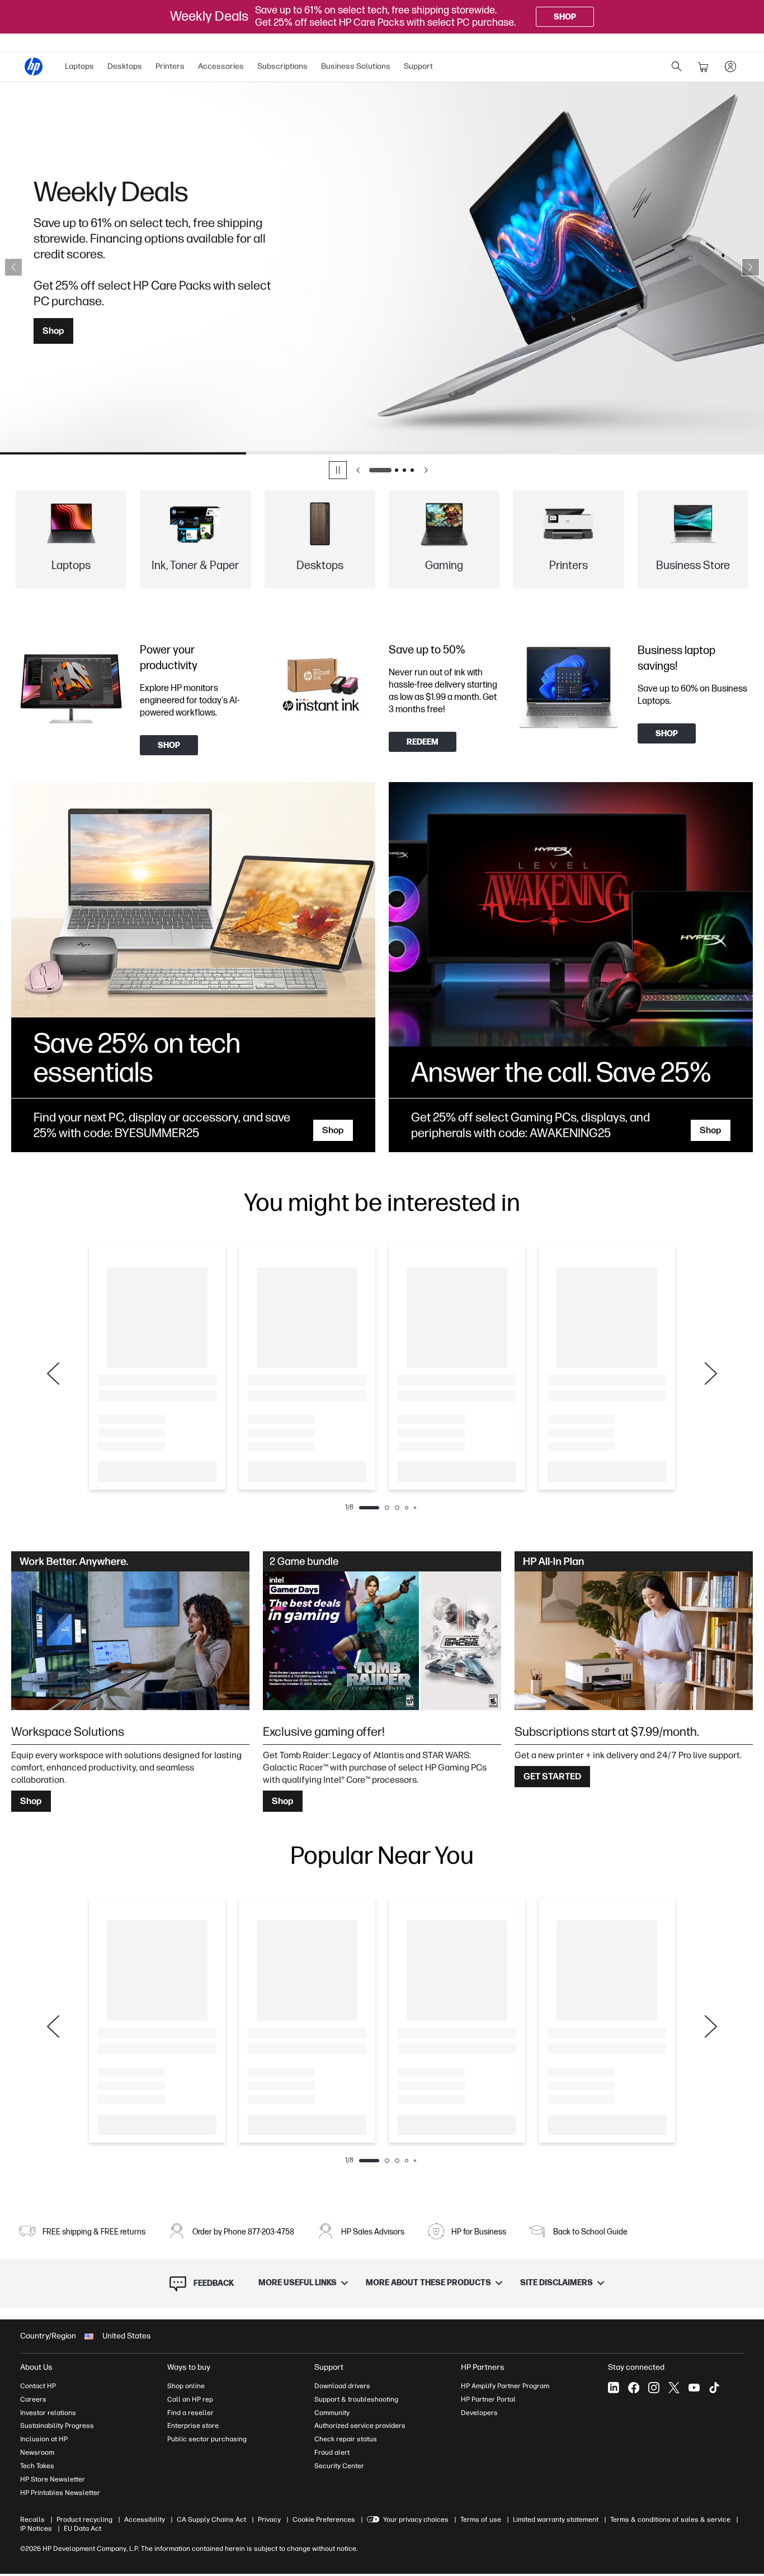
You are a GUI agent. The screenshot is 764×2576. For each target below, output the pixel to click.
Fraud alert (332, 2452)
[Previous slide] (13, 267)
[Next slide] (751, 267)
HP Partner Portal (488, 2399)
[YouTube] (694, 2388)
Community (332, 2413)
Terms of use (481, 2520)
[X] (674, 2388)
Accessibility (145, 2520)
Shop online (186, 2386)
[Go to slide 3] (404, 470)
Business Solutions (356, 66)
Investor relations (48, 2413)
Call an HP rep (190, 2399)
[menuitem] (79, 67)
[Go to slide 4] (412, 470)
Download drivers (342, 2386)
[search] (677, 67)
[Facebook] (634, 2388)
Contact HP (38, 2386)
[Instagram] (654, 2388)
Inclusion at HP (44, 2439)
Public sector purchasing (207, 2439)
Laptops (79, 66)
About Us (36, 2367)
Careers (33, 2399)
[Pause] (338, 470)
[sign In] (730, 67)
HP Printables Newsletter (60, 2493)
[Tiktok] (714, 2388)
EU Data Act (82, 2528)
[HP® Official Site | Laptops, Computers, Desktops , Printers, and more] (34, 67)
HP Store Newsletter (53, 2479)
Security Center (339, 2466)
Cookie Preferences (324, 2520)
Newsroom (37, 2452)
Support (418, 66)
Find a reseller (190, 2413)
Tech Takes (37, 2466)
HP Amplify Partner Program (505, 2386)
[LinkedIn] (614, 2388)
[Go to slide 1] (380, 470)
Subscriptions (282, 66)
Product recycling (84, 2520)
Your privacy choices (416, 2520)
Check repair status (346, 2439)
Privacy (269, 2520)
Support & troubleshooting (356, 2399)
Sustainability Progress (57, 2426)
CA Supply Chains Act (211, 2520)
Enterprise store (193, 2426)
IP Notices (36, 2528)
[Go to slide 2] (397, 470)
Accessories (221, 66)
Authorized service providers (360, 2426)
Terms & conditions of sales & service (670, 2520)
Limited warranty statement (556, 2520)
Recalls (32, 2520)
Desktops (125, 66)
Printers (170, 66)
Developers (479, 2413)
